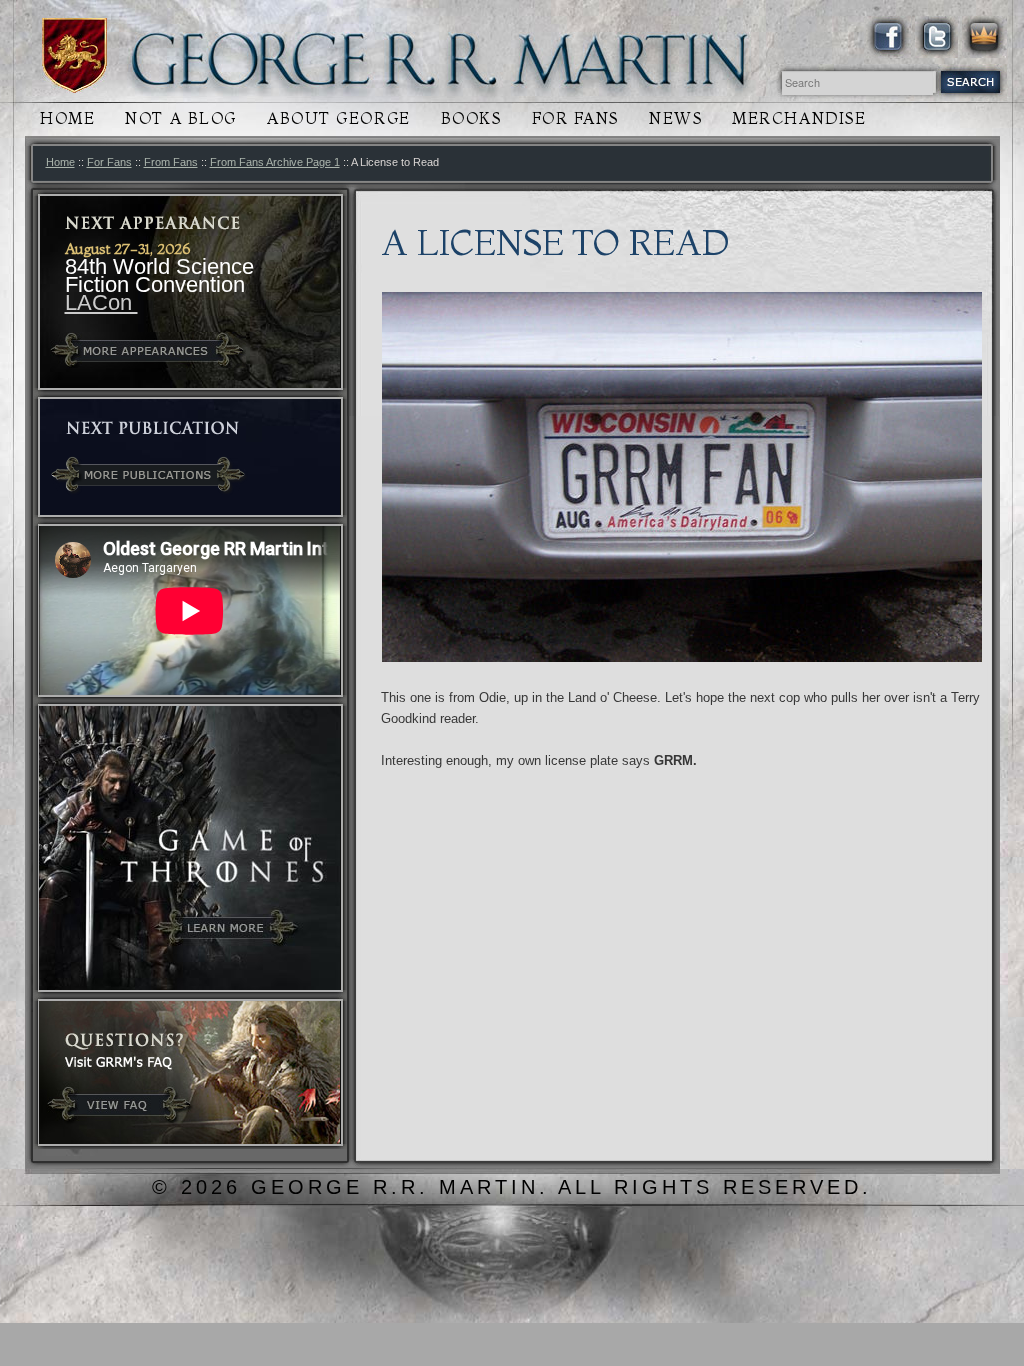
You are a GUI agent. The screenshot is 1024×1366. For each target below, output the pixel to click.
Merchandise (799, 118)
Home (67, 118)
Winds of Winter (74, 55)
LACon (101, 302)
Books (471, 118)
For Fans (575, 118)
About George (339, 118)
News (675, 118)
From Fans (171, 162)
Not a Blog (181, 118)
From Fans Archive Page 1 (275, 162)
